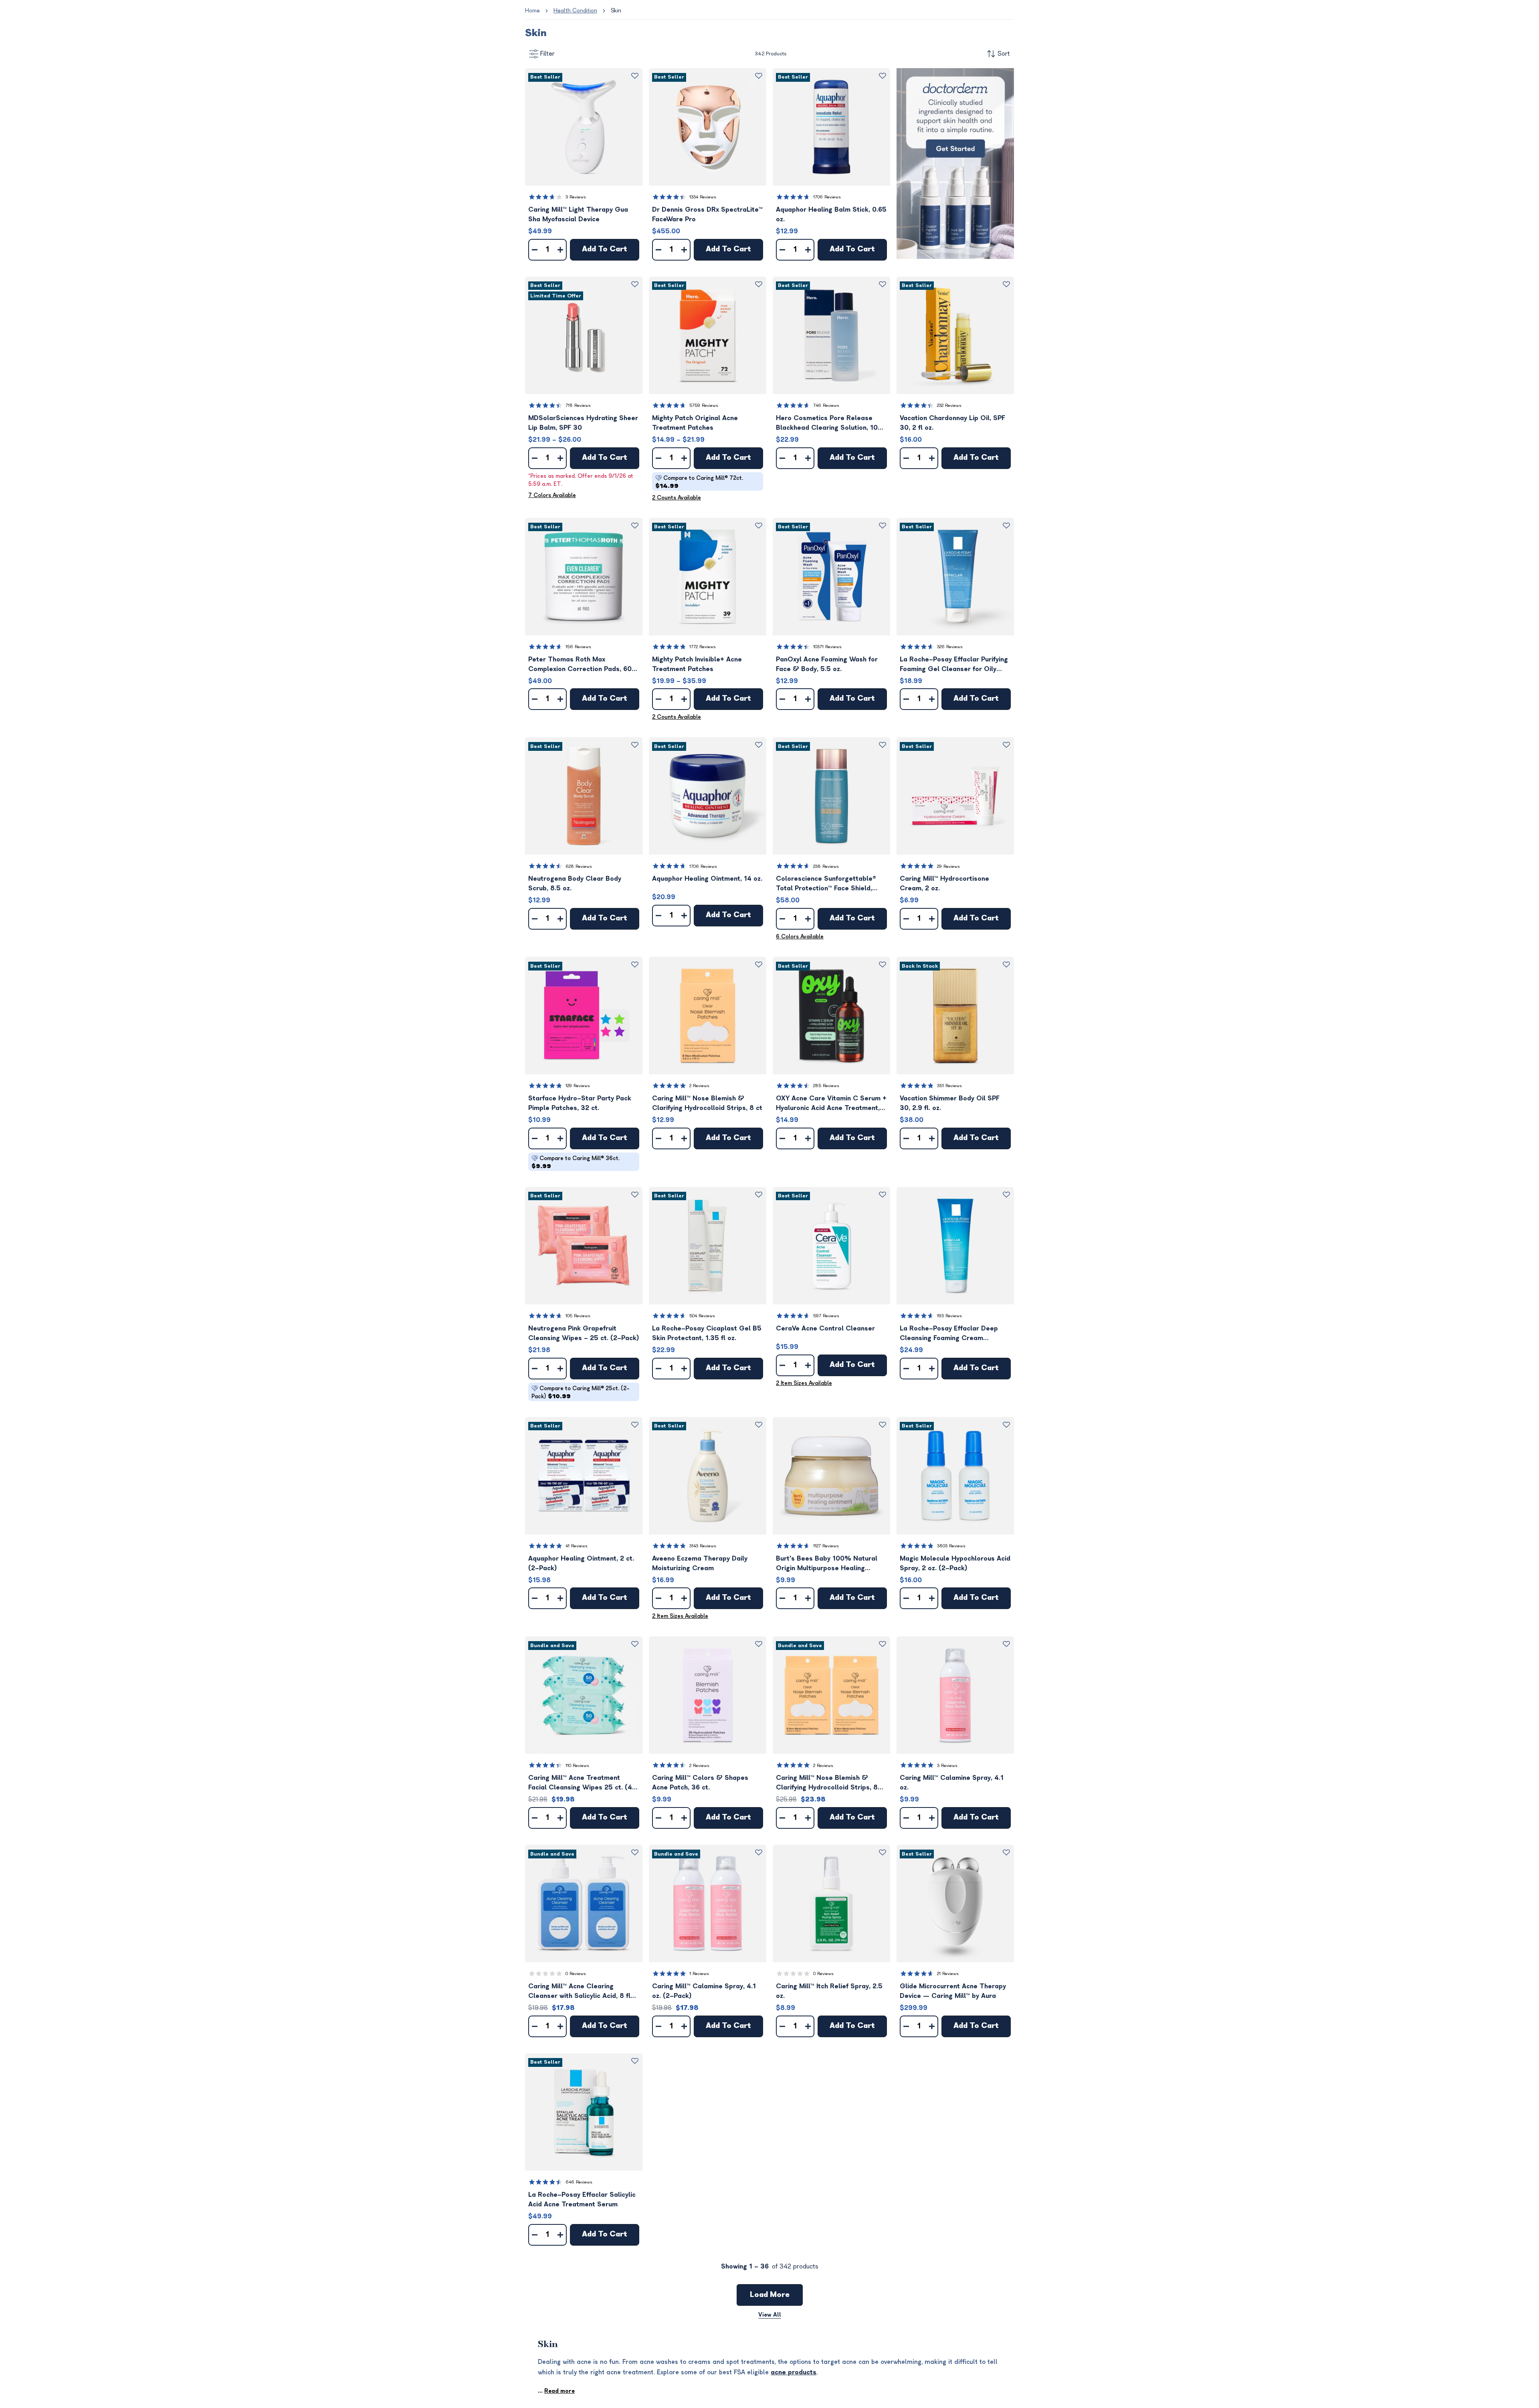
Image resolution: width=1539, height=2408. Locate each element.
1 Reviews (699, 1974)
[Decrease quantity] (535, 250)
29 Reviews (948, 866)
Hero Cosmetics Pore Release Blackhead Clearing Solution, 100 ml (829, 424)
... (556, 2391)
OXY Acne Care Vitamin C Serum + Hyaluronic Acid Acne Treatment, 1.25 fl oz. (831, 1104)
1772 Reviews (703, 647)
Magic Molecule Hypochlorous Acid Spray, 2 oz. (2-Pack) (955, 1563)
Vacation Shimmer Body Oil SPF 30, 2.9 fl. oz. (950, 1103)
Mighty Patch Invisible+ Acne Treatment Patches (697, 664)
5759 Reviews (704, 405)
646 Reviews (579, 2182)
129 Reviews (578, 1086)
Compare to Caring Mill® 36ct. (576, 1162)
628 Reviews (579, 866)
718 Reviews (578, 405)
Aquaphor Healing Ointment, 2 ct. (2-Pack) (581, 1563)
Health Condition (575, 11)
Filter (547, 54)
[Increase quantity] (560, 250)
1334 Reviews (703, 197)
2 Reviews (699, 1086)
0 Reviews (576, 1974)
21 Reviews (948, 1974)
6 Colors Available (800, 937)
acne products (794, 2372)
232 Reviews (949, 405)
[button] (584, 127)
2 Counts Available (677, 498)
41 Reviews (577, 1546)
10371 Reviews (827, 647)
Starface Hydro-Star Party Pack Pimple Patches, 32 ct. (580, 1103)
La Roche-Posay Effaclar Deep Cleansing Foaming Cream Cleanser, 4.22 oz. (949, 1334)
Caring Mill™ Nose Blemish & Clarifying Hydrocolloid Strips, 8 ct (707, 1103)
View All (770, 2315)
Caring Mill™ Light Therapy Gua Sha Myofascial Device (578, 214)
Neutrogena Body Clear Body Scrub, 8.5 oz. (575, 884)
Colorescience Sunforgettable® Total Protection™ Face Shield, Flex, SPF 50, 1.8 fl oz (826, 884)
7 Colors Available (552, 495)
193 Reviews (949, 1316)
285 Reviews (826, 1086)
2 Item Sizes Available (804, 1383)
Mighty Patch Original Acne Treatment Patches (695, 423)
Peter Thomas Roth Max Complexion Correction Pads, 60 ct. (580, 665)
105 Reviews (578, 1316)
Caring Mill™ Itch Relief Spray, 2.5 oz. (829, 1991)
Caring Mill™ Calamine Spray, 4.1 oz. (952, 1783)
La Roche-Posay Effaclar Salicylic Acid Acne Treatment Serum (582, 2200)
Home (532, 11)
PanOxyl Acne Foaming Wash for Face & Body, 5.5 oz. (827, 664)
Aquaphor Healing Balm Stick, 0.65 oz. (831, 214)
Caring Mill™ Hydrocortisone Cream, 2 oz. (944, 884)
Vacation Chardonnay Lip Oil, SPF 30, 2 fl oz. (952, 423)
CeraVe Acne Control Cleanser (825, 1328)
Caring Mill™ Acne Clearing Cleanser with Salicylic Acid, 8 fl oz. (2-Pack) (579, 1992)
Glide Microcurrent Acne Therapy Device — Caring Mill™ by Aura (953, 1991)
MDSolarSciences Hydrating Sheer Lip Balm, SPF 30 (583, 423)
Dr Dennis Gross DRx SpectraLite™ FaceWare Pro (707, 214)
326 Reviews (950, 647)
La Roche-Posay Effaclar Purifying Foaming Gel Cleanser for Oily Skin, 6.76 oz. (954, 665)
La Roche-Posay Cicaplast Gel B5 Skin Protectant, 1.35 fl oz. (707, 1333)
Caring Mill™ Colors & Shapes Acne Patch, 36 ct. (700, 1783)
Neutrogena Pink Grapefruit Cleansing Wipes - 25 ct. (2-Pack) (584, 1333)
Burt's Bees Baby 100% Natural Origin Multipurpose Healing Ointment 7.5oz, (827, 1564)
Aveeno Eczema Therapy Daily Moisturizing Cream (700, 1563)
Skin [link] (616, 11)
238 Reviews (826, 866)
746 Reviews (826, 405)
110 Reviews (577, 1766)
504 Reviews (702, 1316)
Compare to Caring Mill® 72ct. (699, 482)
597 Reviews (826, 1316)
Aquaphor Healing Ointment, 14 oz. (707, 879)
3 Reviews (576, 197)
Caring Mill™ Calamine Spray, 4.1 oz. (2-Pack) (704, 1991)
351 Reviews (949, 1086)
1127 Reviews (826, 1546)
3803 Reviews (951, 1546)
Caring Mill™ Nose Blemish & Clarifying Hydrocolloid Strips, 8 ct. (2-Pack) (827, 1783)
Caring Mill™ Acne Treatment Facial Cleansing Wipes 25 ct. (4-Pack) (582, 1783)
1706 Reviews (827, 197)
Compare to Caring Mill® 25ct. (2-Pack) (581, 1392)
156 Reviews (578, 647)
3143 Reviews (703, 1546)
